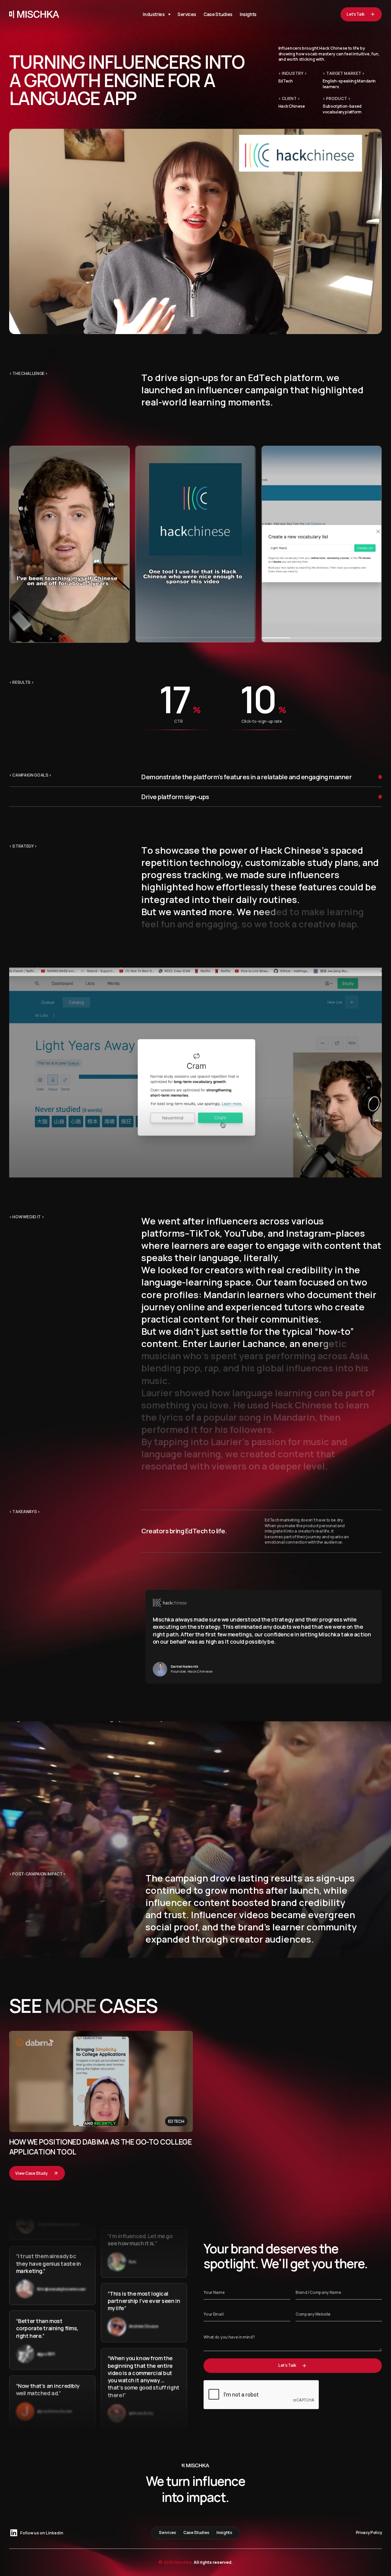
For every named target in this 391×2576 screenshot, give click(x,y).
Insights (248, 14)
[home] (34, 14)
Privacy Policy (369, 2533)
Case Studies (218, 14)
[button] (157, 14)
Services (187, 14)
